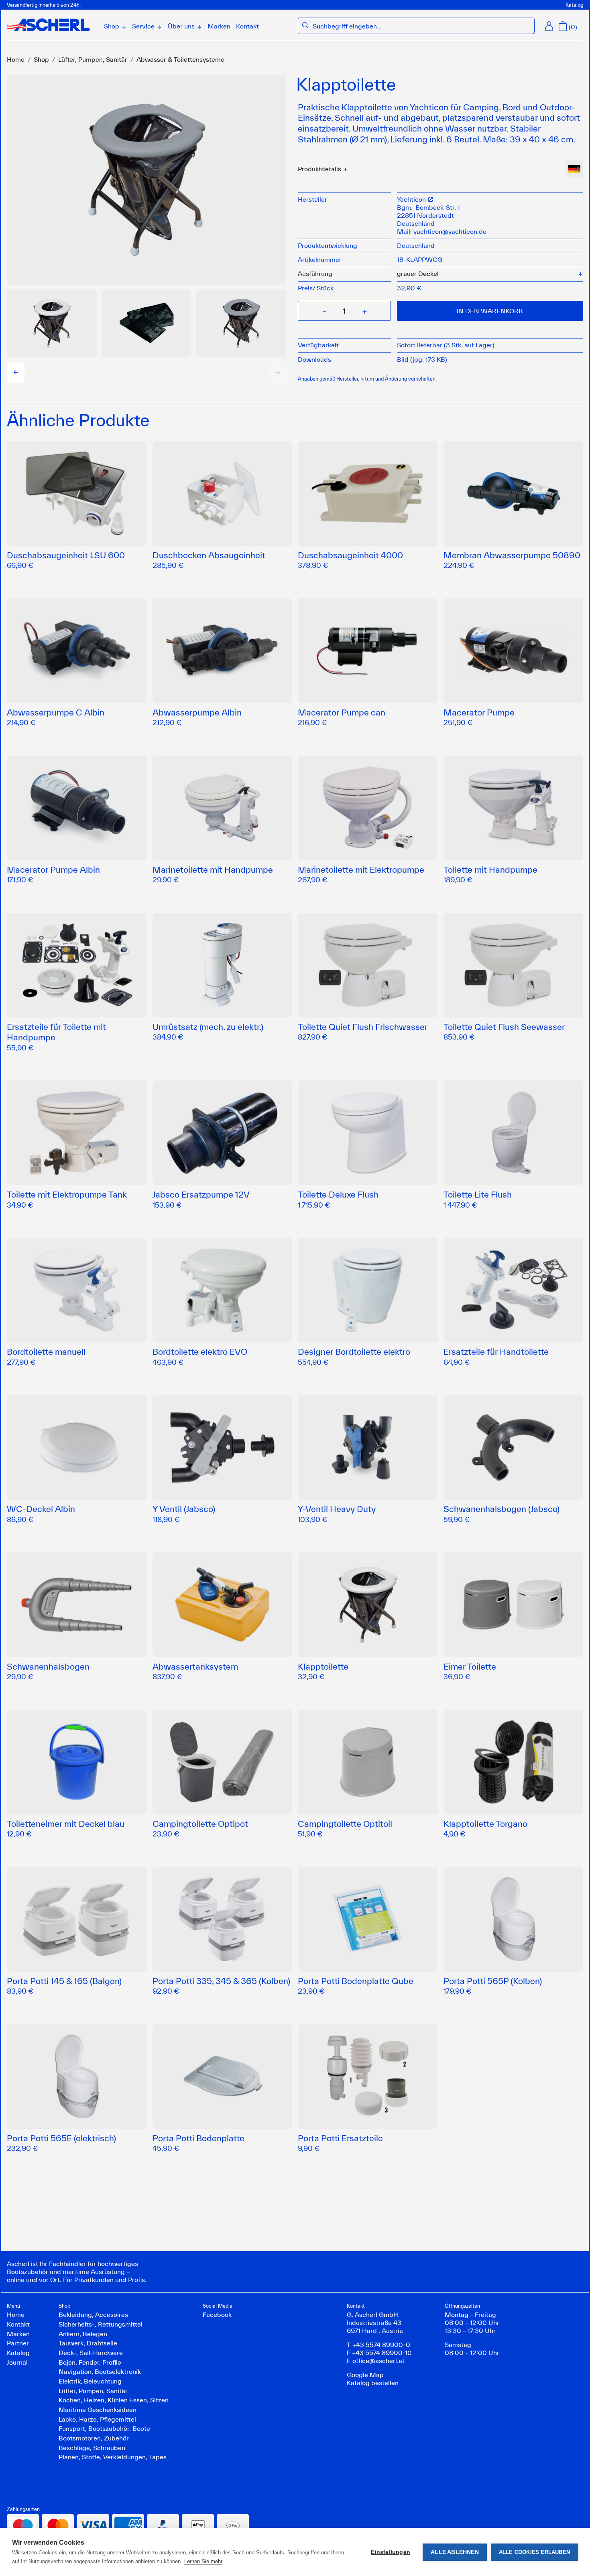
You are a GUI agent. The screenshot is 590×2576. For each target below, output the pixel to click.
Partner (18, 2343)
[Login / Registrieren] (549, 26)
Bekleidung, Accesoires (93, 2315)
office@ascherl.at (378, 2361)
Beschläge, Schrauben (92, 2448)
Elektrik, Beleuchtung (90, 2381)
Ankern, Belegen (83, 2334)
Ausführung (315, 274)
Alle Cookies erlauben (534, 2552)
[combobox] (421, 26)
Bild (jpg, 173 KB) (422, 359)
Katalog (574, 5)
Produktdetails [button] (319, 169)
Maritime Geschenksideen (98, 2410)
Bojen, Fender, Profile (90, 2362)
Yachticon (412, 199)
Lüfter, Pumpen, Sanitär (93, 59)
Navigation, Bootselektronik (100, 2371)
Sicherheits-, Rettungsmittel (101, 2324)
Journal (17, 2362)
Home (16, 59)
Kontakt (247, 26)
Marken (219, 26)
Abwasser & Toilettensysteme (180, 59)
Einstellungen (391, 2552)
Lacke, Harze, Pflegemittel (97, 2419)
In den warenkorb (490, 311)
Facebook (217, 2315)
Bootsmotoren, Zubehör (94, 2438)
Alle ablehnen (455, 2552)
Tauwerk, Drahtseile (88, 2343)
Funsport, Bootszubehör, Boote (104, 2428)
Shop (41, 59)
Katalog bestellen (373, 2383)
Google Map (365, 2375)
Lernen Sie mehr (203, 2561)
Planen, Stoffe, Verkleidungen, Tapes (113, 2457)
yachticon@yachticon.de (450, 231)
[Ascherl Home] (48, 25)
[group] (52, 323)
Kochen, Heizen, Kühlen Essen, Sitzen (114, 2400)
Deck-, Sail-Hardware (91, 2353)
